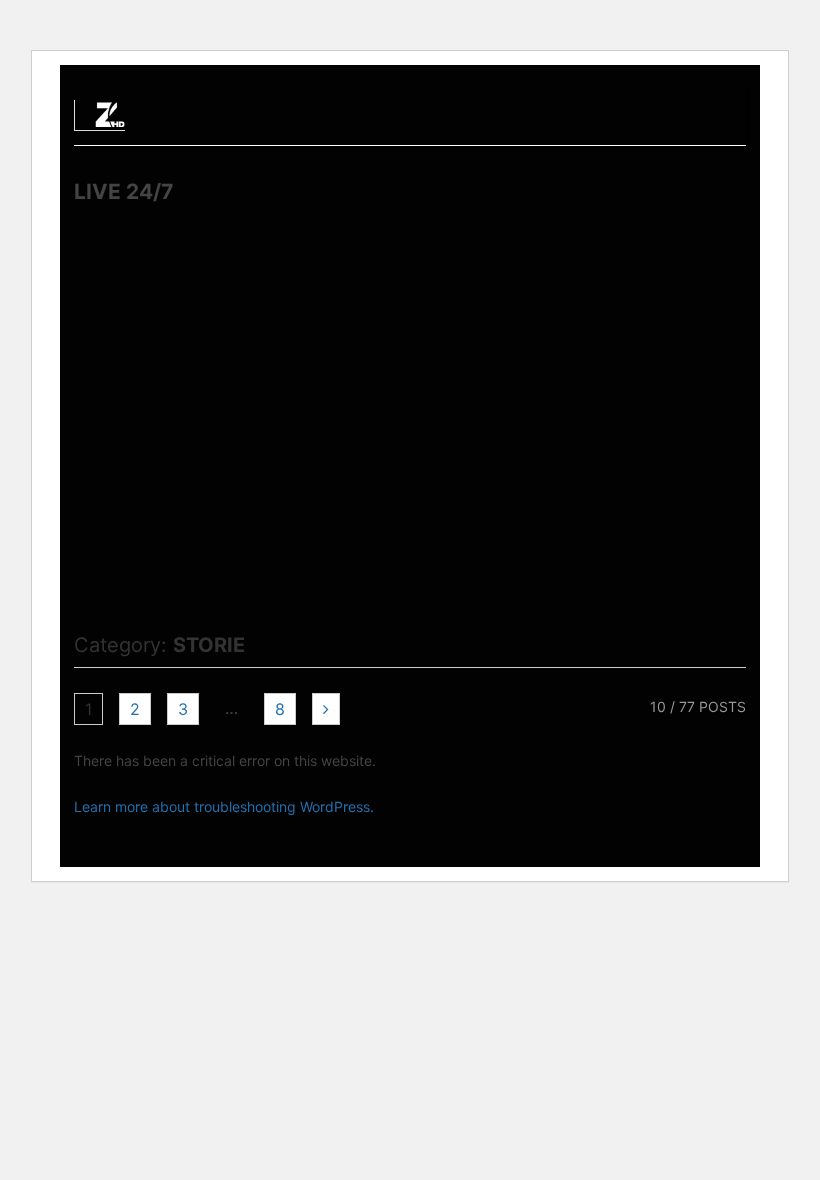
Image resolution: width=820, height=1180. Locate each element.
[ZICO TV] (110, 120)
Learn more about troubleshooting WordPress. (224, 806)
